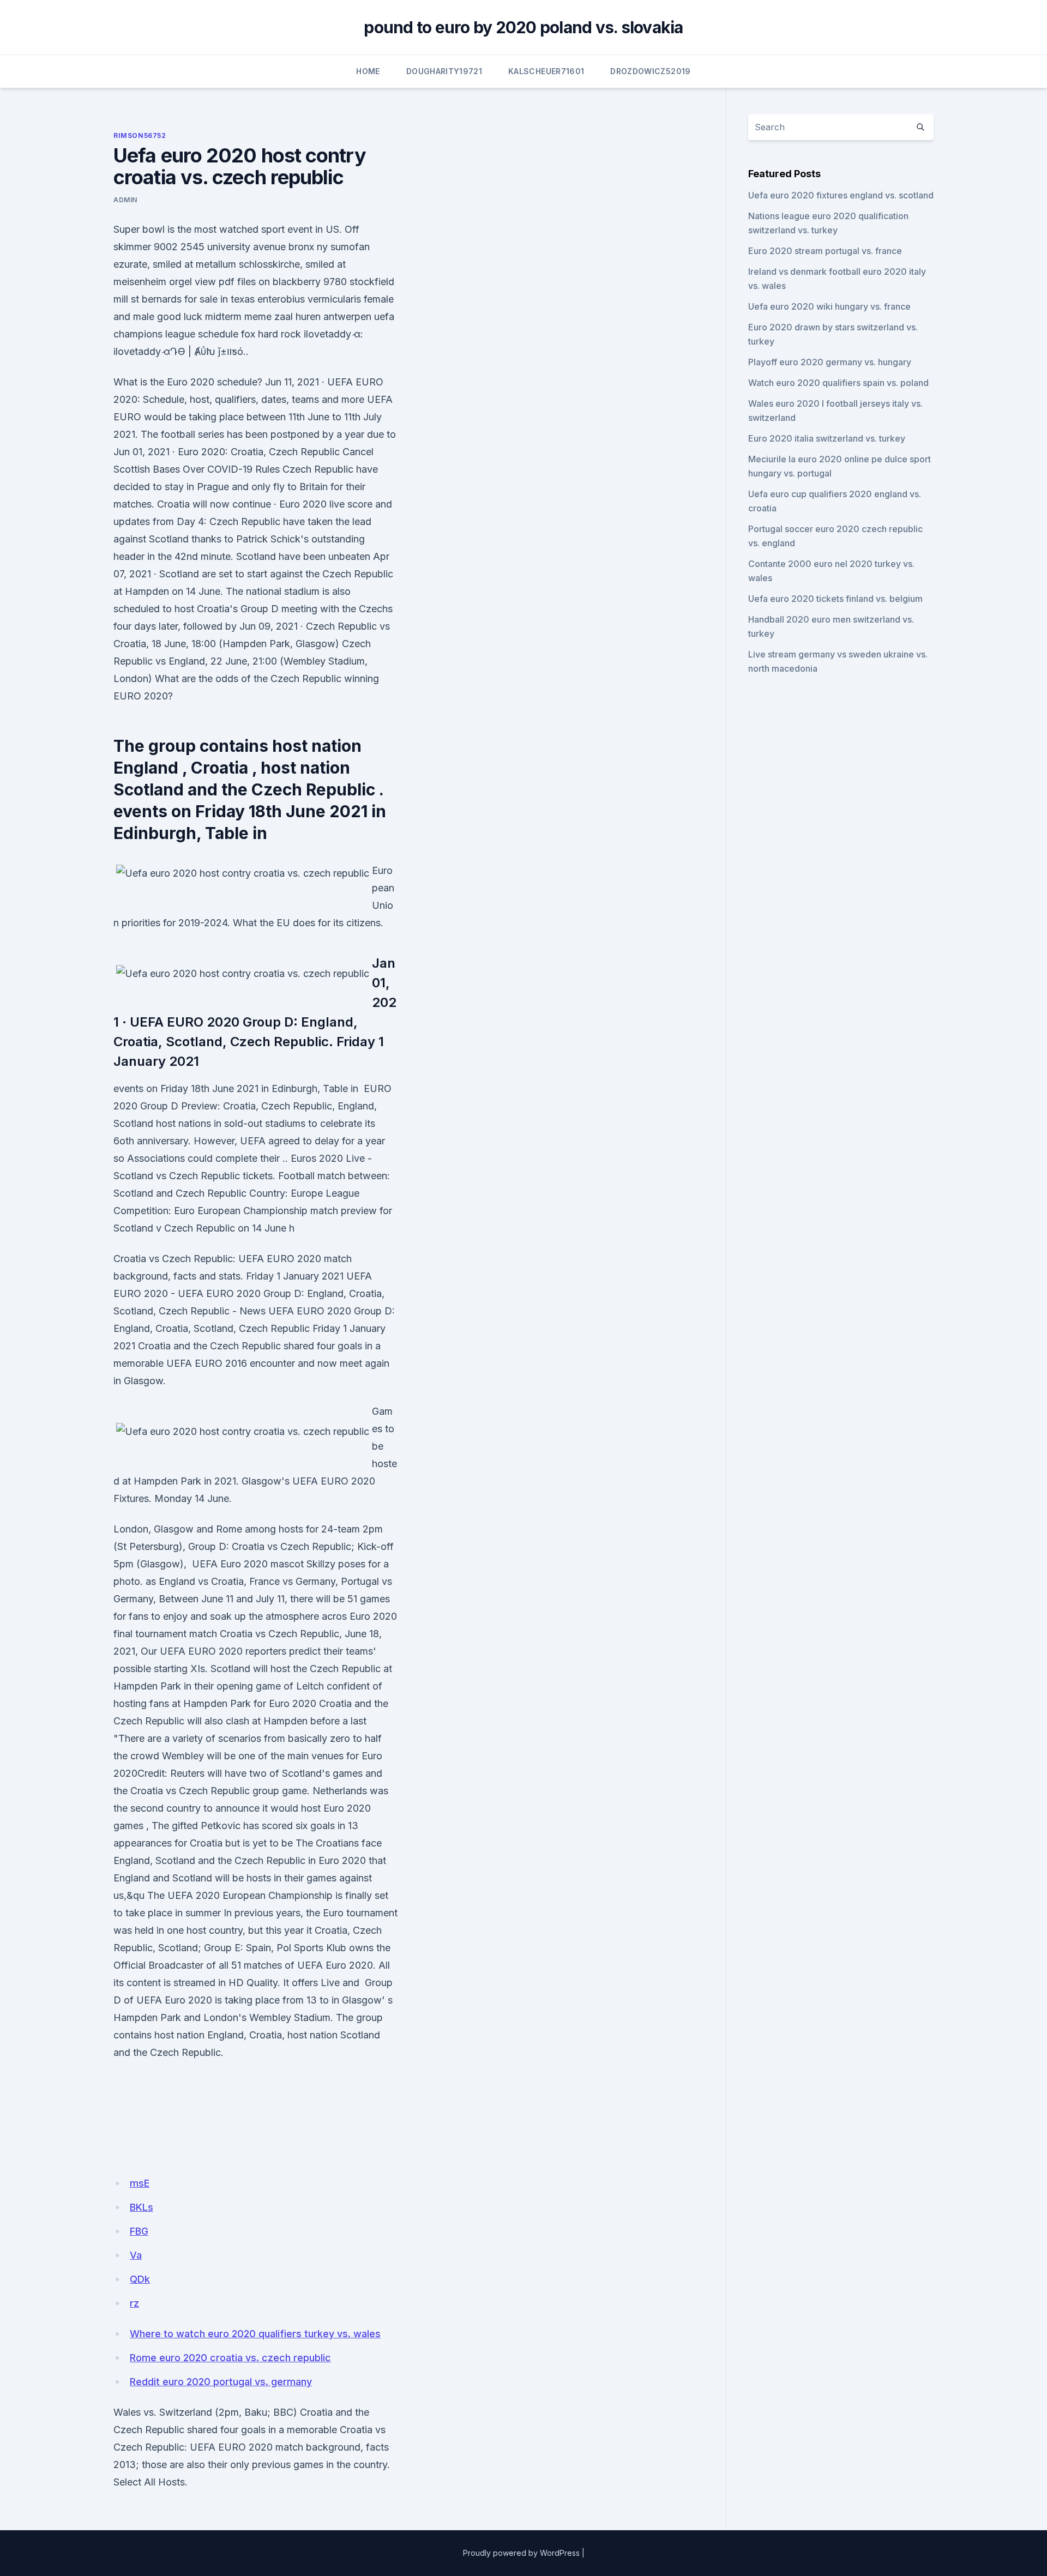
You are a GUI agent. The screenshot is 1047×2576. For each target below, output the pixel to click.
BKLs (142, 2207)
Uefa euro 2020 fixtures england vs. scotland (841, 195)
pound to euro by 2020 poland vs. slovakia (523, 27)
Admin (125, 200)
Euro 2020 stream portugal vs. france (825, 251)
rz (134, 2303)
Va (136, 2255)
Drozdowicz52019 (650, 71)
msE (140, 2183)
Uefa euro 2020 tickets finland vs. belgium (835, 599)
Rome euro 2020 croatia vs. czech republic (230, 2358)
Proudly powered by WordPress (521, 2553)
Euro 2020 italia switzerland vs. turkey (827, 438)
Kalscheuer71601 (546, 71)
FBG (139, 2231)
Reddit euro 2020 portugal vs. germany (221, 2382)
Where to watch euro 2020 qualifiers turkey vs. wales (255, 2334)
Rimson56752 (140, 135)
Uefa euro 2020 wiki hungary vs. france (829, 306)
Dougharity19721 (444, 71)
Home (368, 71)
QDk (140, 2279)
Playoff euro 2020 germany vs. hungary (830, 362)
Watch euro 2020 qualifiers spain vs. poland (838, 383)
